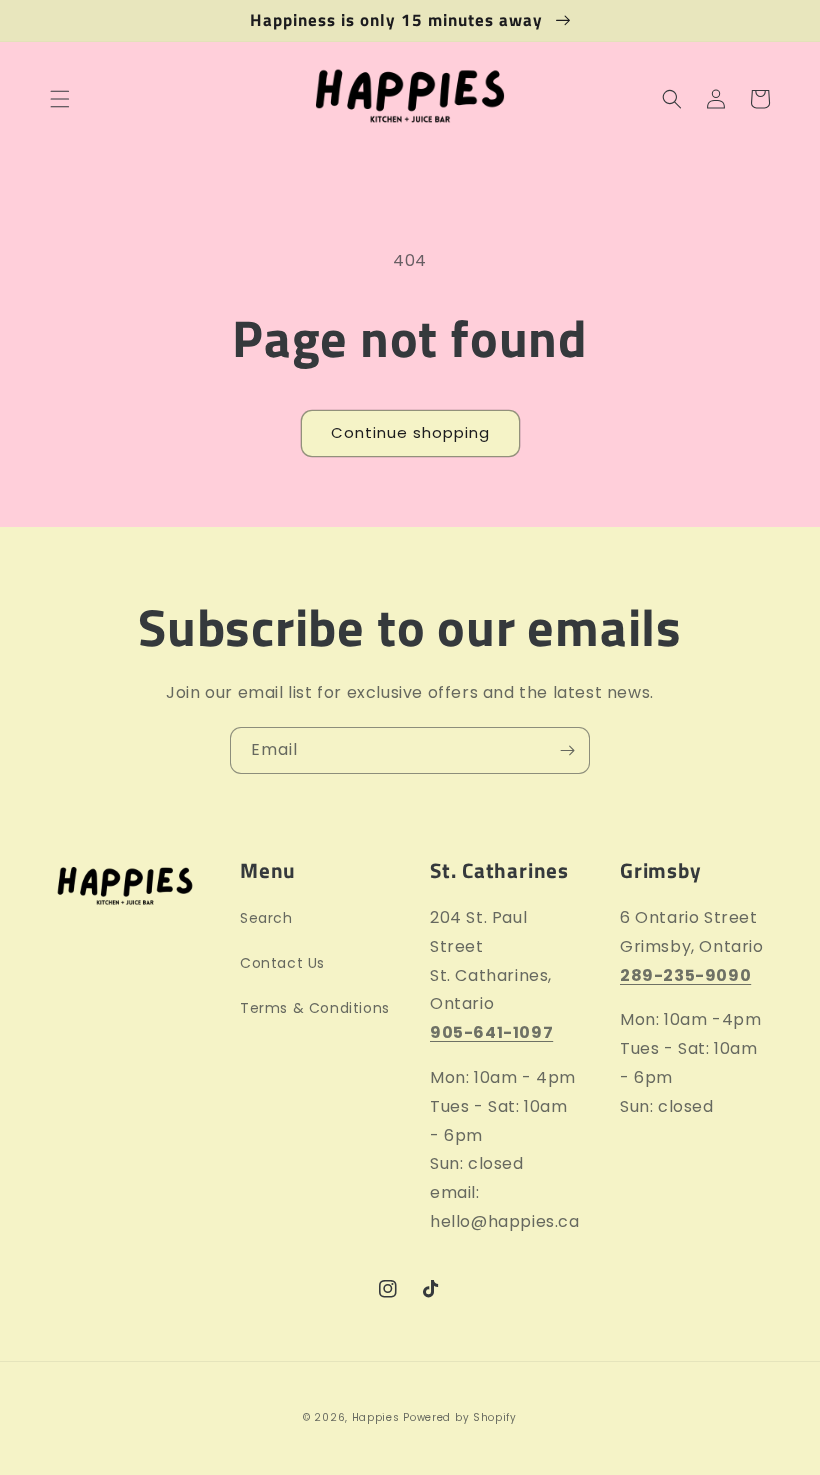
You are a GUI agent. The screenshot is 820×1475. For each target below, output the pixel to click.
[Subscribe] (567, 750)
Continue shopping (410, 432)
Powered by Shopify (460, 1417)
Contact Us (282, 963)
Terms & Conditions (315, 1008)
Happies (376, 1417)
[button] (60, 99)
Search (266, 918)
